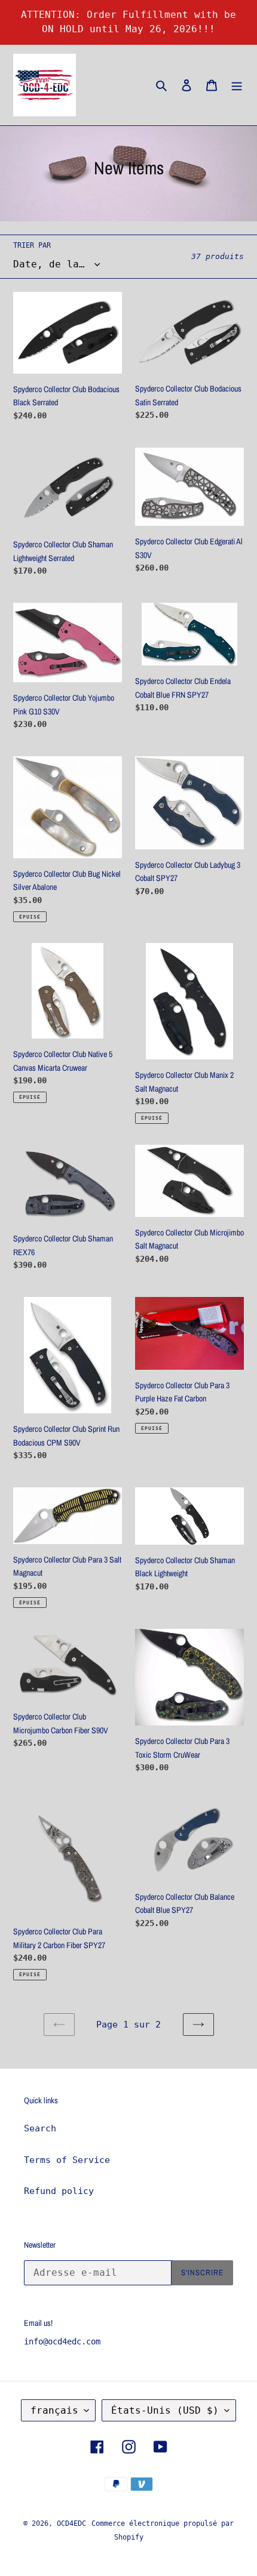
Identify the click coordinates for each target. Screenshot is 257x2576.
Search (40, 2128)
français (54, 2410)
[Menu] (237, 85)
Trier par (32, 245)
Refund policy (59, 2191)
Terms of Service (67, 2160)
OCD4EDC (71, 2523)
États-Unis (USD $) (165, 2410)
